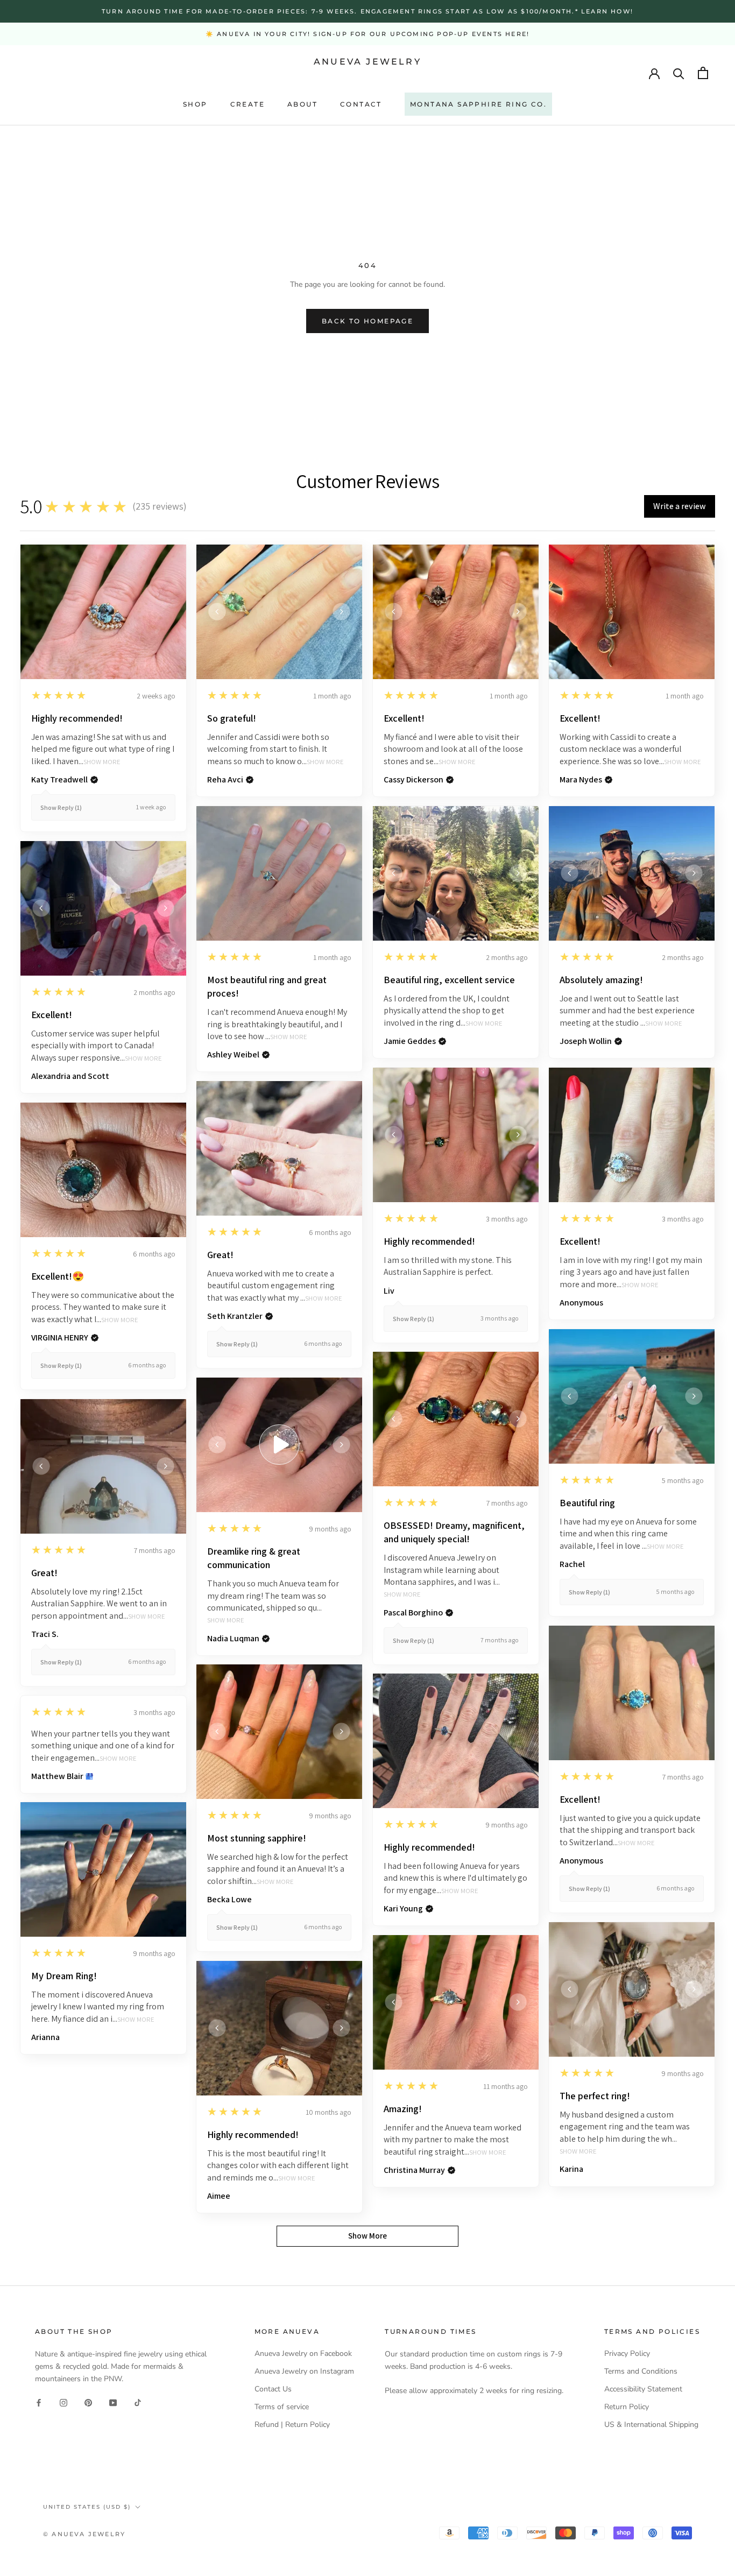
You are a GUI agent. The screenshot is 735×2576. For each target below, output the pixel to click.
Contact (361, 104)
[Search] (679, 73)
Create (248, 104)
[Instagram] (63, 2402)
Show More (102, 762)
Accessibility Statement (643, 2389)
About (302, 104)
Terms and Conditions (641, 2371)
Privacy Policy (627, 2353)
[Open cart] (703, 73)
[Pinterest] (88, 2402)
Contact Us (273, 2389)
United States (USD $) (87, 2507)
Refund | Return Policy (292, 2425)
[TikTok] (138, 2402)
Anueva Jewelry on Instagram (304, 2371)
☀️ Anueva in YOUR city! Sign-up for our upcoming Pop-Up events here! (367, 34)
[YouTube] (113, 2402)
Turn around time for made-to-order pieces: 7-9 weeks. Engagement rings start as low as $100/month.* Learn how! (367, 11)
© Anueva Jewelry (84, 2534)
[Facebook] (39, 2402)
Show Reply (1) (61, 807)
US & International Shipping (651, 2425)
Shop (195, 104)
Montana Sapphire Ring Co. (478, 104)
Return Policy (627, 2407)
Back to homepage (367, 321)
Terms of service (282, 2407)
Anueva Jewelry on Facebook (303, 2353)
